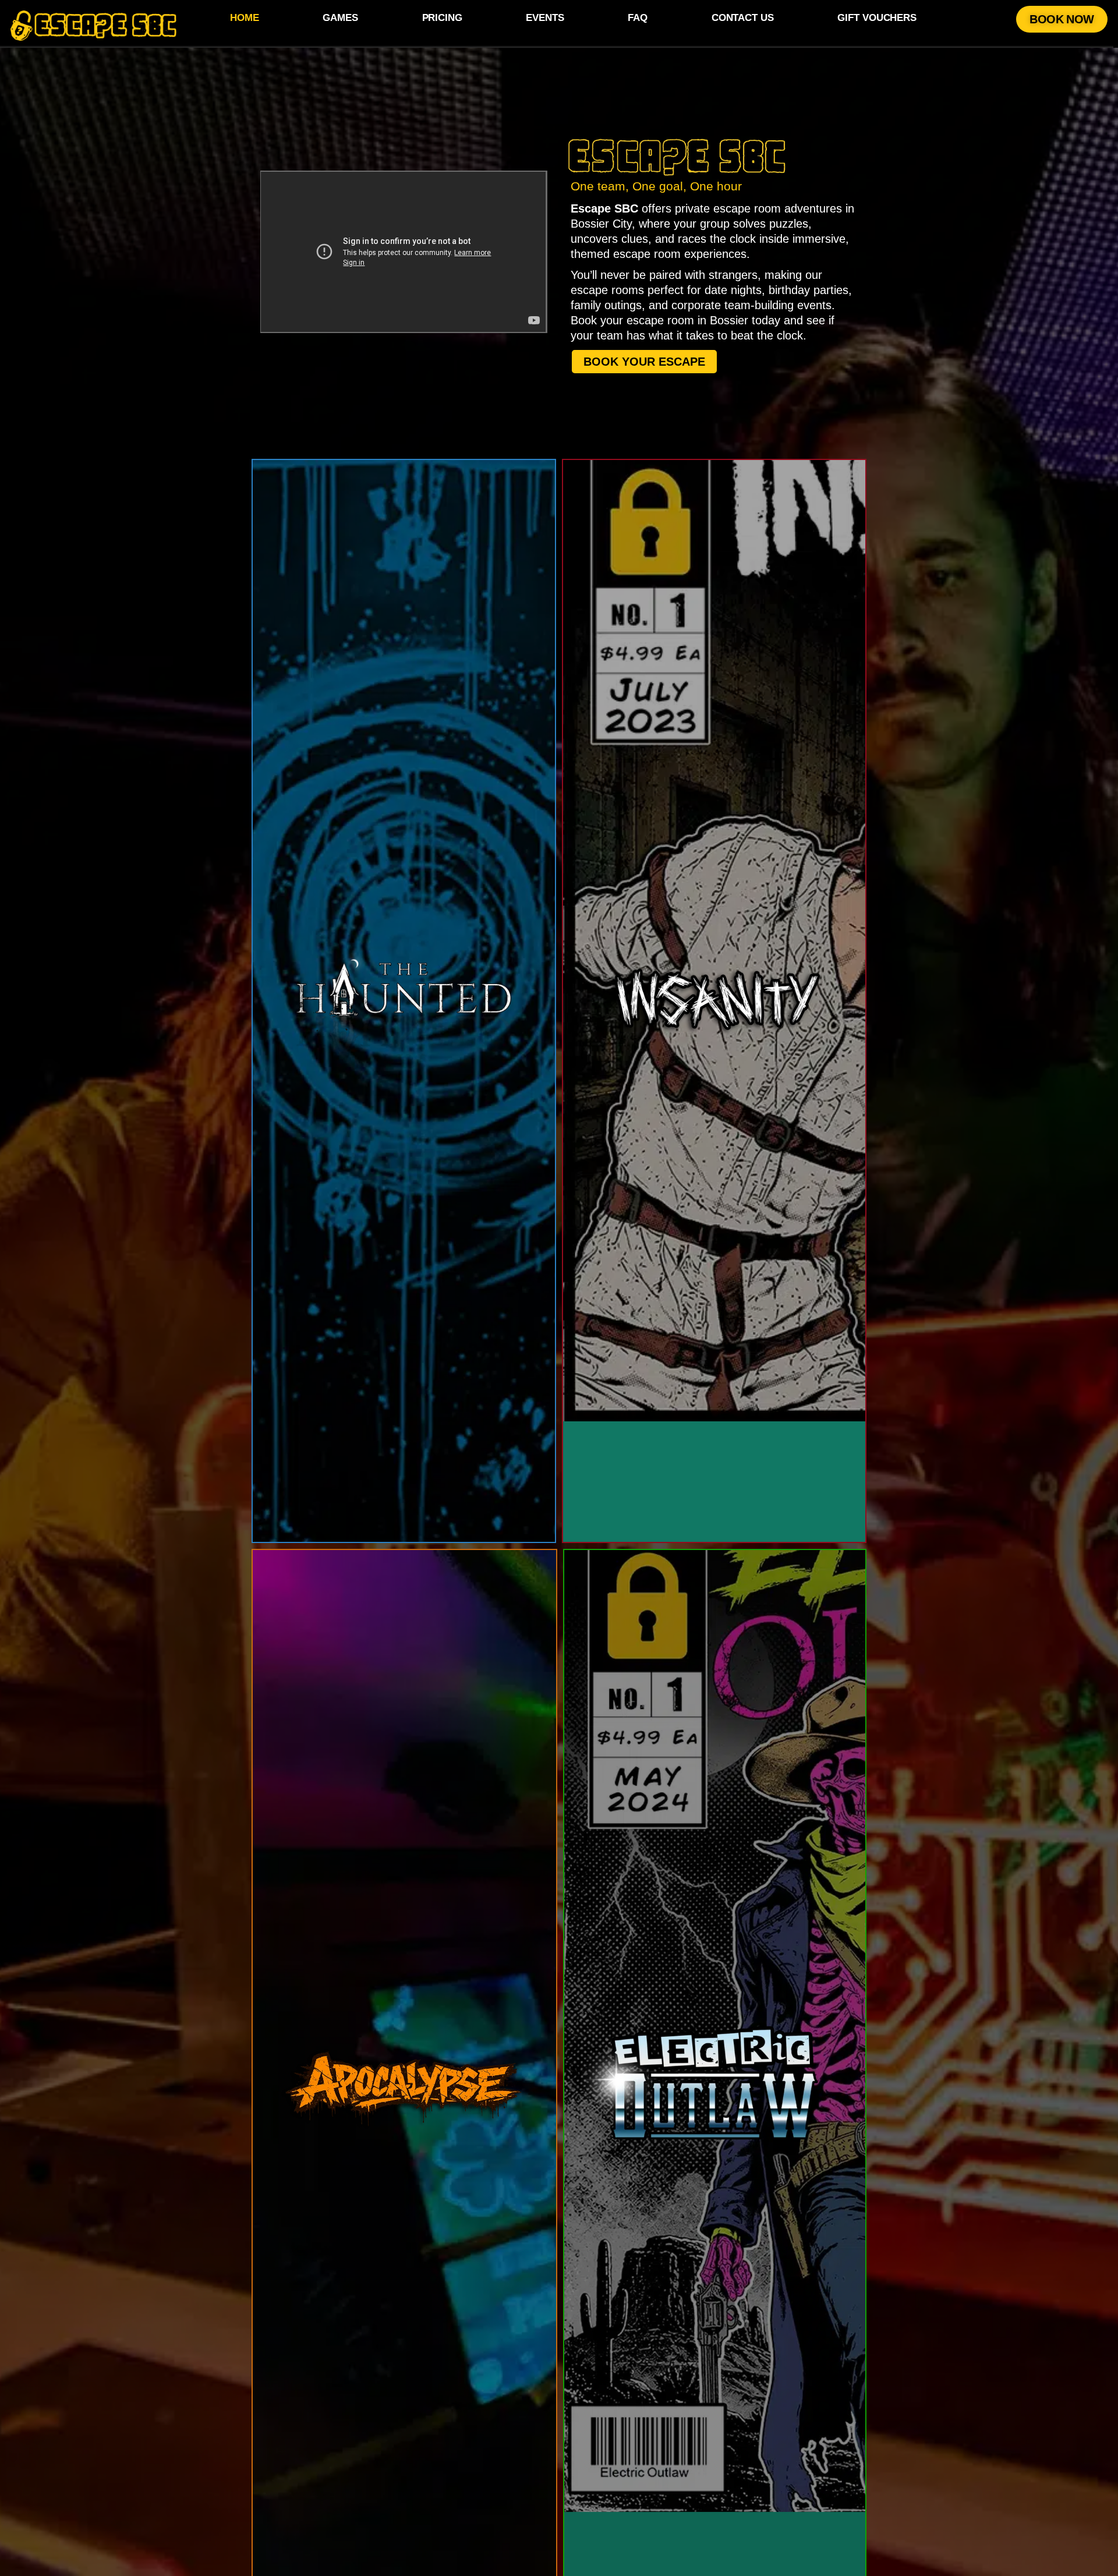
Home (245, 18)
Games (340, 18)
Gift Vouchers (877, 18)
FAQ (638, 18)
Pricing (442, 18)
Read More (346, 1066)
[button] (1062, 19)
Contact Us (743, 18)
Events (545, 18)
